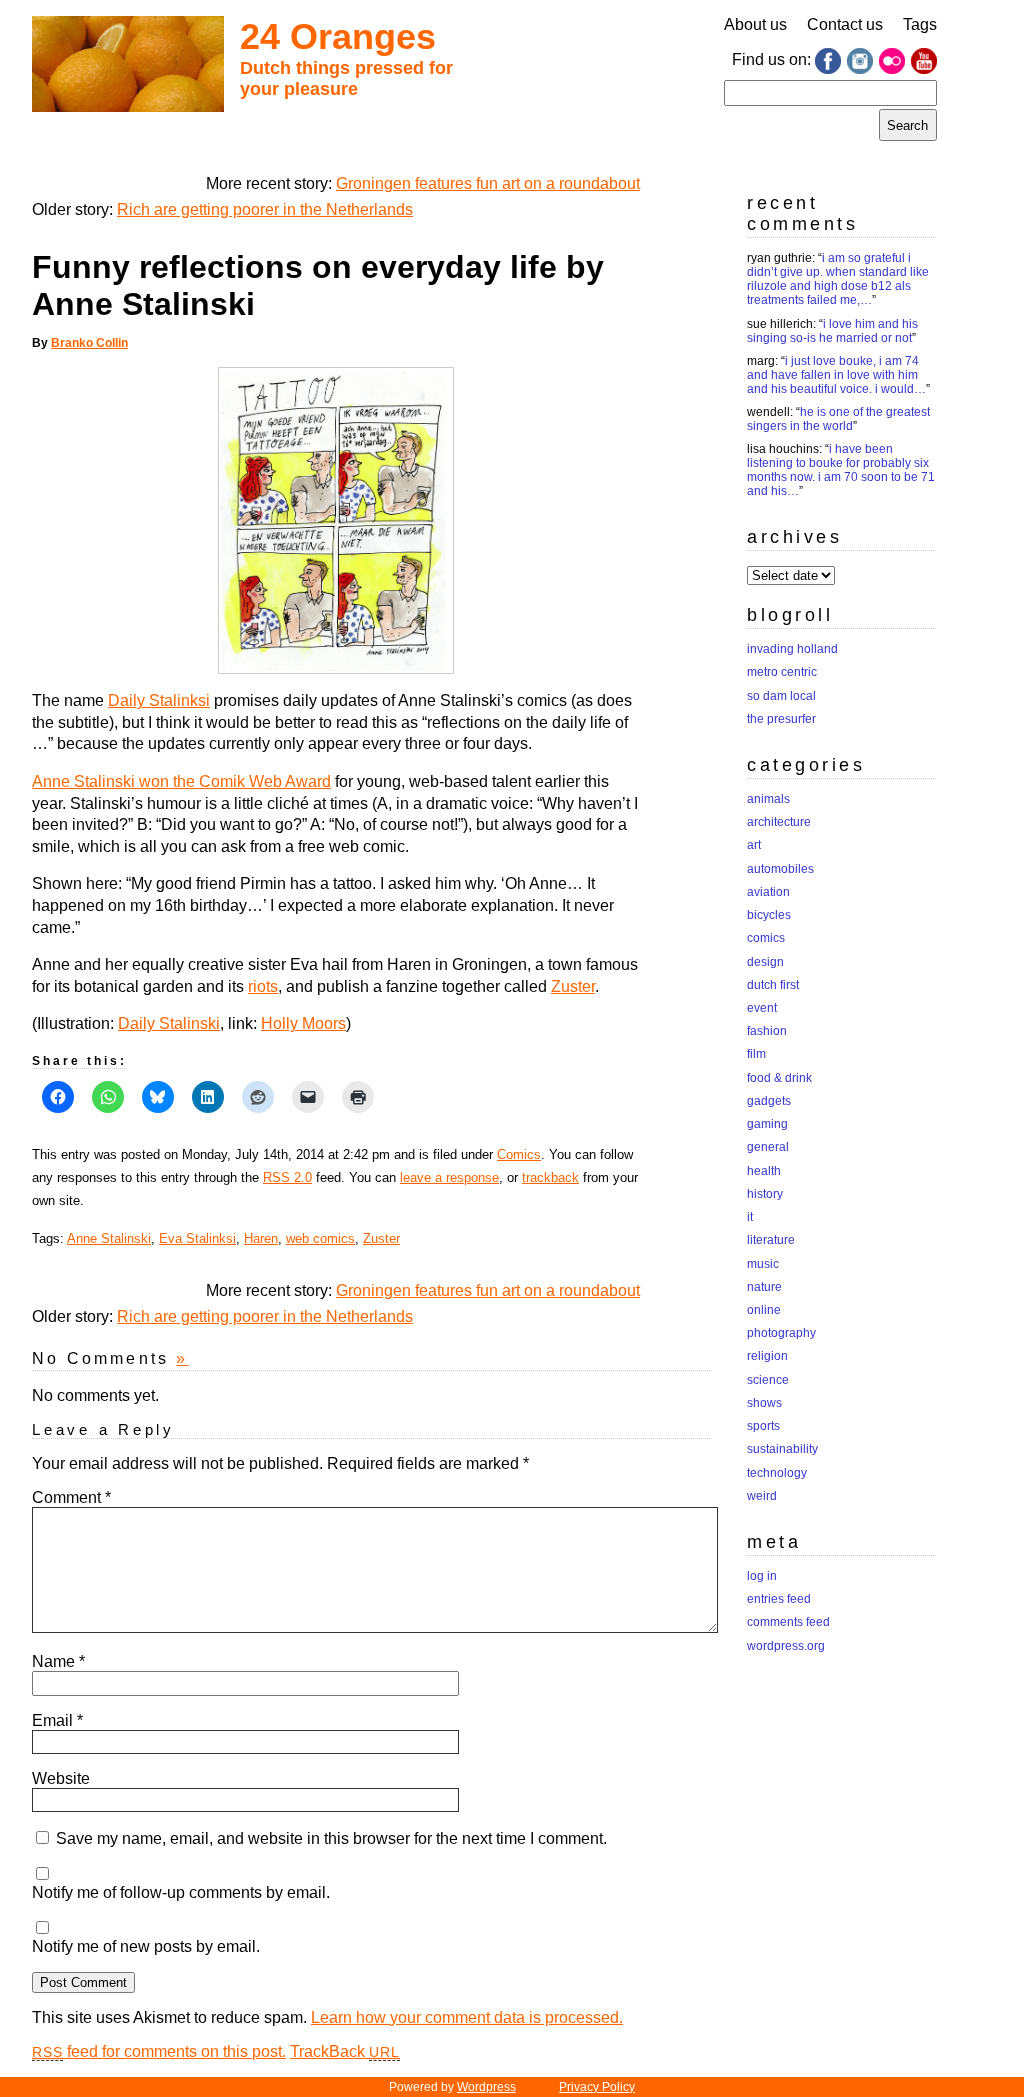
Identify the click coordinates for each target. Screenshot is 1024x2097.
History (765, 1194)
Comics (519, 1154)
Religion (767, 1356)
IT (750, 1217)
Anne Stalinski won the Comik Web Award (181, 781)
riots (263, 986)
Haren (261, 1238)
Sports (763, 1426)
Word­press (486, 2087)
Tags (920, 24)
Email (57, 1720)
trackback (550, 1177)
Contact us (845, 24)
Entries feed (779, 1599)
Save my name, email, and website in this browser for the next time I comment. (331, 1838)
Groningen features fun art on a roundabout (488, 183)
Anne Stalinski (109, 1238)
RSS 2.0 (287, 1177)
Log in (762, 1576)
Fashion (767, 1031)
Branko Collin (89, 343)
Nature (764, 1287)
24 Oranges (338, 36)
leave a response (449, 1177)
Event (762, 1008)
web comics (320, 1238)
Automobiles (780, 869)
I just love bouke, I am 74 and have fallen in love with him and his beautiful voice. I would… (836, 375)
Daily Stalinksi (159, 700)
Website (61, 1778)
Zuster (573, 986)
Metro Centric (782, 672)
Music (763, 1264)
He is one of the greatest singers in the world (838, 419)
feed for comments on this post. (159, 2051)
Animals (768, 799)
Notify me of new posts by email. (146, 1946)
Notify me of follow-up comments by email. (181, 1892)
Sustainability (782, 1449)
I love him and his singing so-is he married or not (832, 331)
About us (755, 24)
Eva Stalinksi (197, 1238)
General (768, 1147)
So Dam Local (781, 696)
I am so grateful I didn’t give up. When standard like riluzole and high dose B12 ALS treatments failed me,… (838, 279)
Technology (777, 1473)
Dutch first (773, 985)
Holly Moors (303, 1023)
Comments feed (788, 1622)
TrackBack (345, 2051)
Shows (764, 1403)
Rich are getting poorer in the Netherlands (265, 209)
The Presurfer (781, 719)
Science (768, 1380)
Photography (781, 1333)
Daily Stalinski (169, 1023)
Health (764, 1171)
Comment (71, 1497)
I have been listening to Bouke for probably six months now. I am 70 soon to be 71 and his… (841, 470)
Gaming (767, 1124)
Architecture (779, 822)
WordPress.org (786, 1646)
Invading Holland (792, 649)
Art (754, 845)
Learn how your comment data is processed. (467, 2017)
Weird (762, 1496)
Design (765, 962)
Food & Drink (779, 1078)
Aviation (768, 892)
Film (756, 1054)
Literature (771, 1240)
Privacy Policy (597, 2087)
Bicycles (769, 915)
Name (58, 1661)
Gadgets (769, 1101)
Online (764, 1310)
